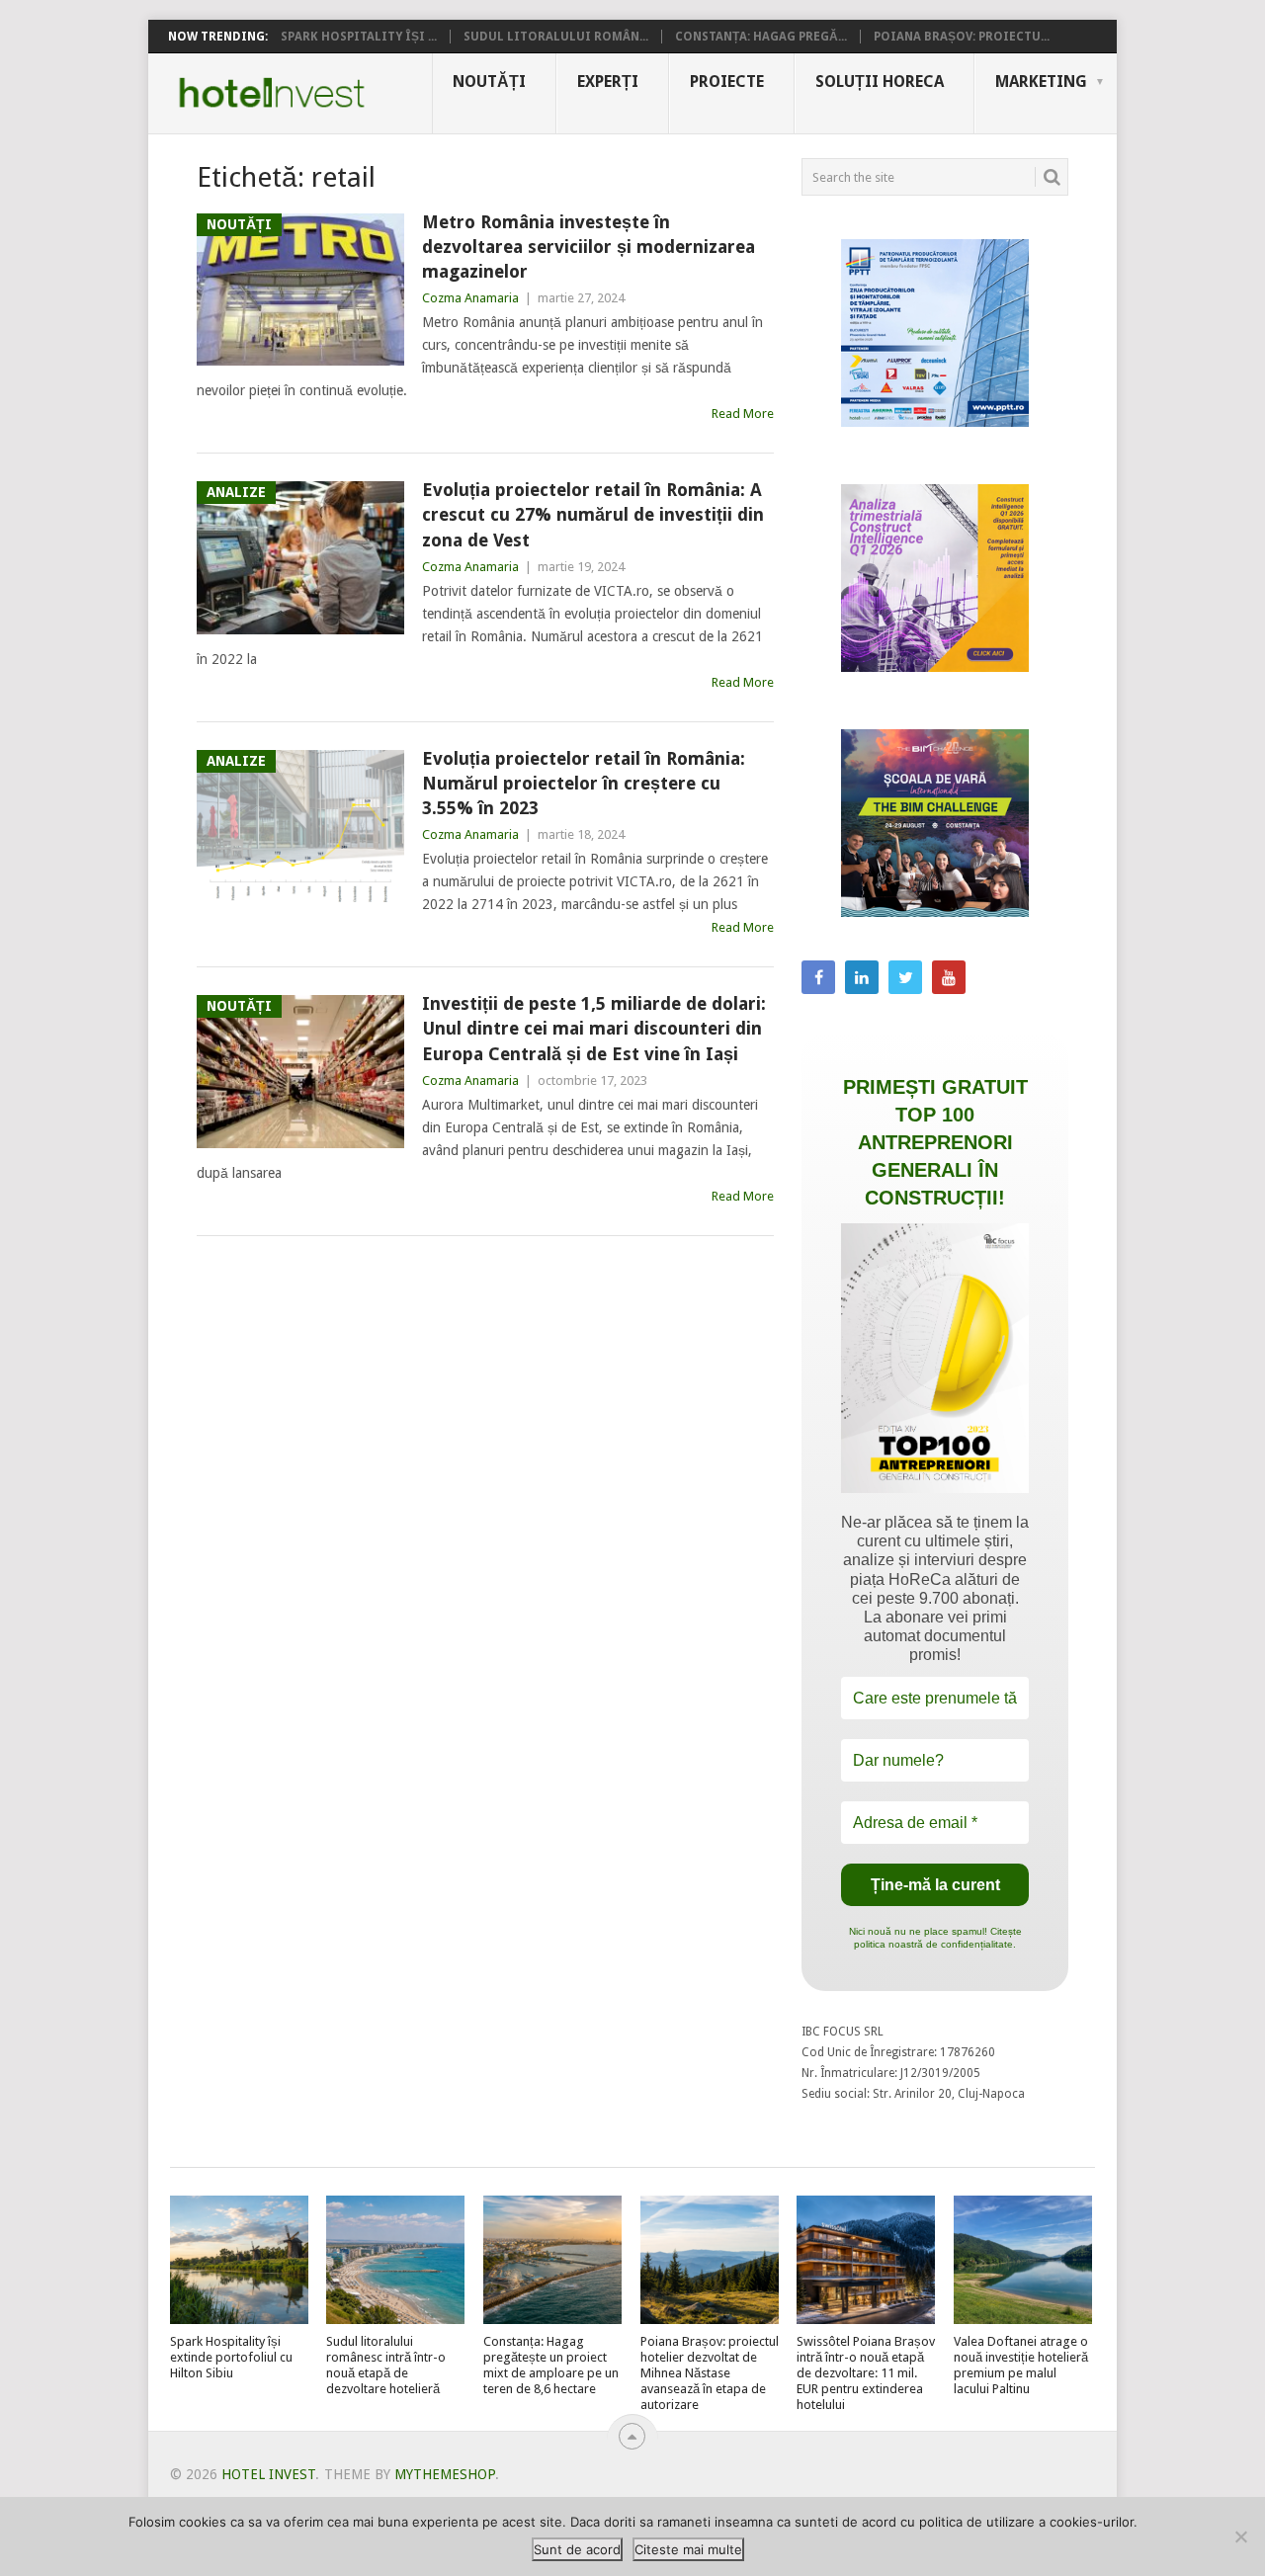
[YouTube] (949, 977)
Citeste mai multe (688, 2549)
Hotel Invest (272, 93)
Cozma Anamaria (470, 298)
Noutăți (489, 82)
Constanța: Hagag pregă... (761, 37)
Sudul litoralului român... (556, 37)
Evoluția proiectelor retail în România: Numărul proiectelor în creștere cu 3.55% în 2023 (584, 783)
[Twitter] (905, 977)
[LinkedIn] (862, 977)
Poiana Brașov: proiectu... (962, 37)
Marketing (1041, 82)
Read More (743, 414)
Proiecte (727, 82)
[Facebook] (818, 977)
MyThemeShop (445, 2474)
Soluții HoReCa (880, 82)
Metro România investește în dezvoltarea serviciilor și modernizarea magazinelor (589, 247)
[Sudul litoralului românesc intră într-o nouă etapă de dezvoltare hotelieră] (395, 2260)
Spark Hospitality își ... (359, 37)
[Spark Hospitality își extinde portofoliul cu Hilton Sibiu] (239, 2260)
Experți (608, 82)
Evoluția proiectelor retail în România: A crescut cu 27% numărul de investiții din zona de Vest (593, 514)
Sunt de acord (577, 2549)
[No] (1240, 2536)
